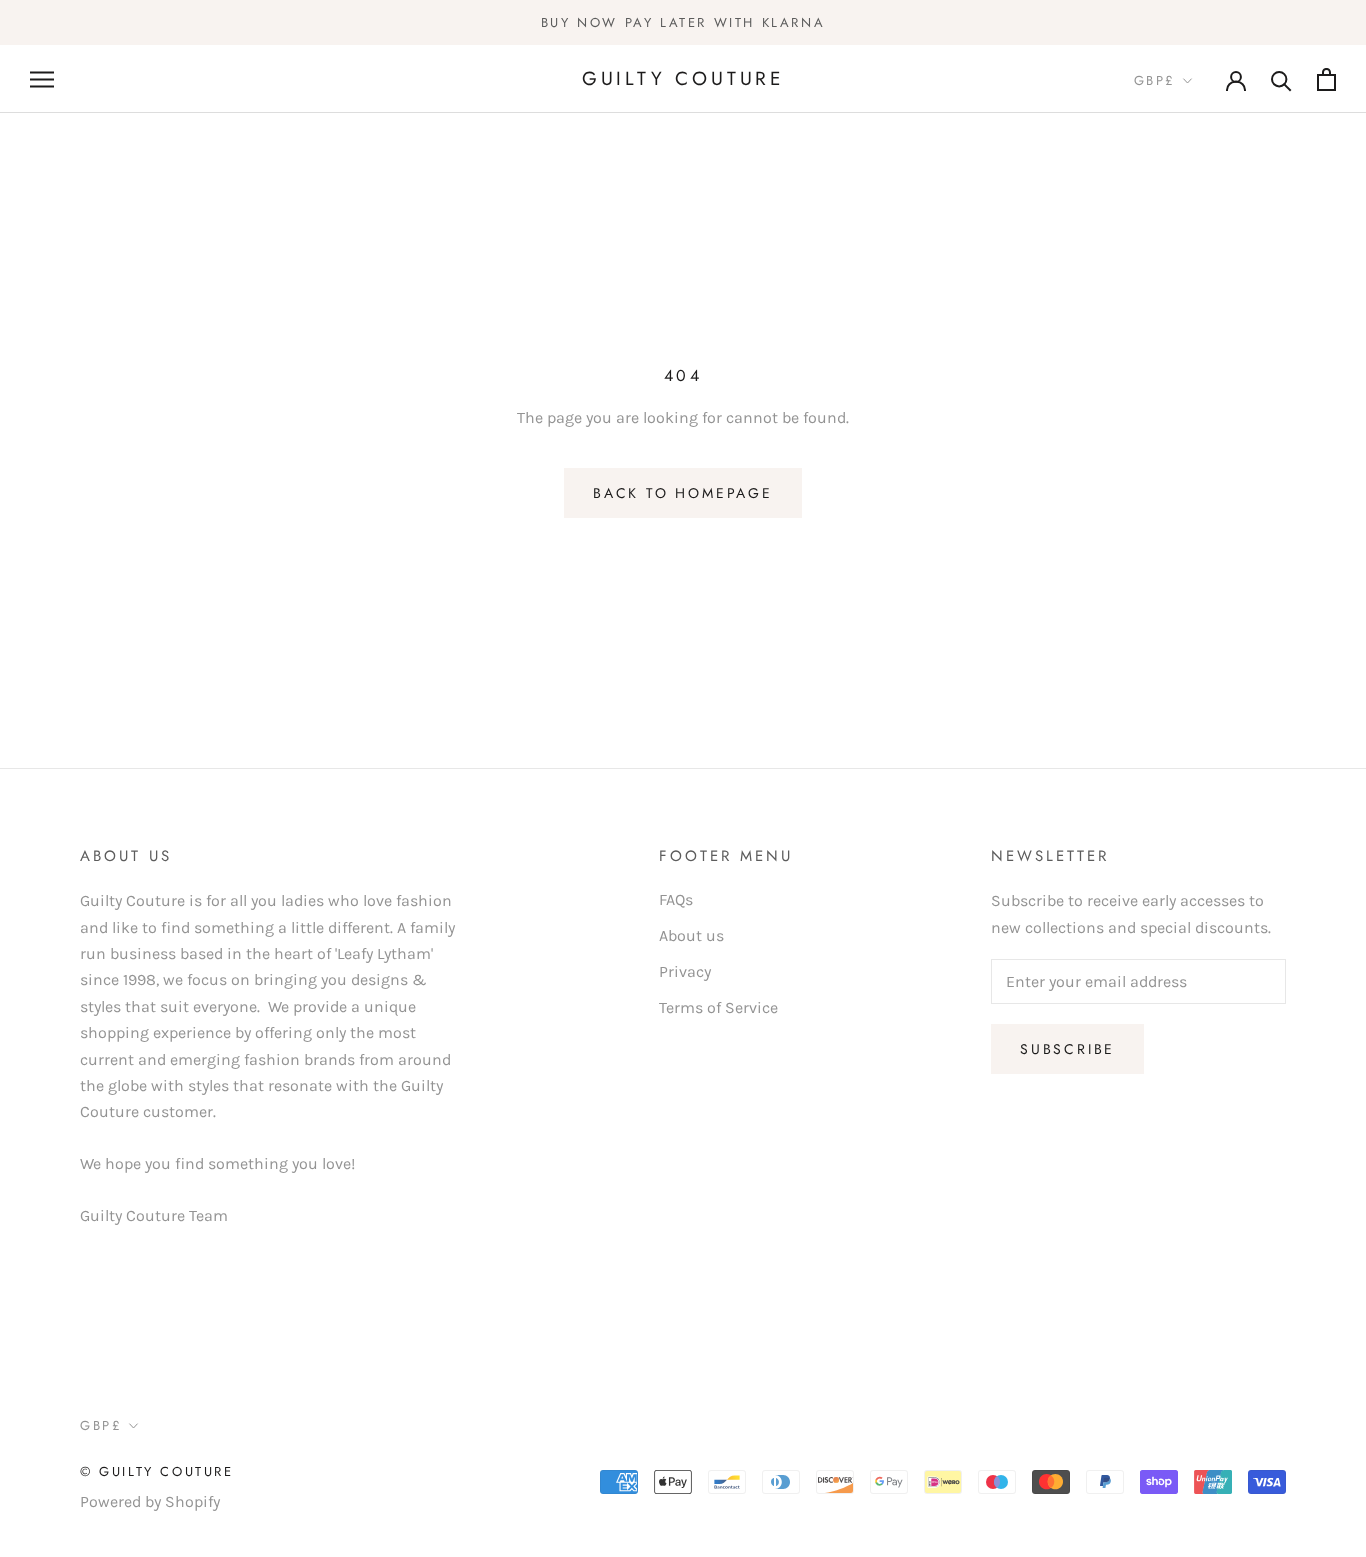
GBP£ (1155, 80)
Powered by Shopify (150, 1501)
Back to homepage (683, 493)
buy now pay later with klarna (683, 22)
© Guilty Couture (157, 1471)
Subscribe (1067, 1049)
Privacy (685, 971)
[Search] (1281, 79)
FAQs (676, 899)
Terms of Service (718, 1007)
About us (691, 935)
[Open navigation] (42, 79)
